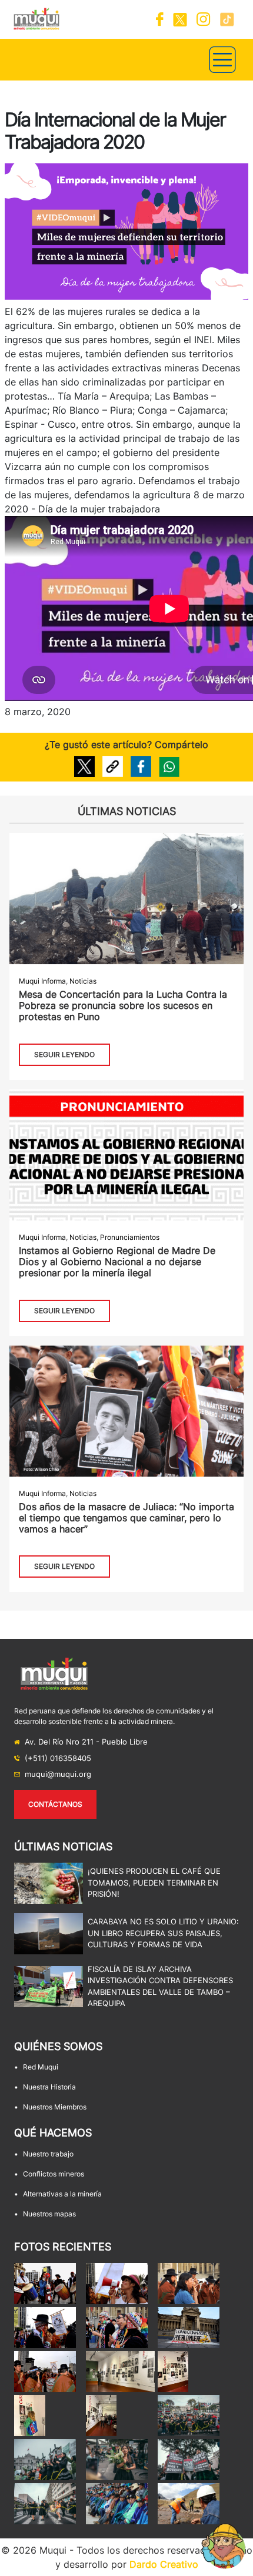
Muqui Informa (42, 981)
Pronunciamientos (130, 1237)
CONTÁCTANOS (55, 1804)
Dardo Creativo (164, 2564)
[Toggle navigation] (222, 60)
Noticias (83, 981)
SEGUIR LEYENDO (64, 1054)
